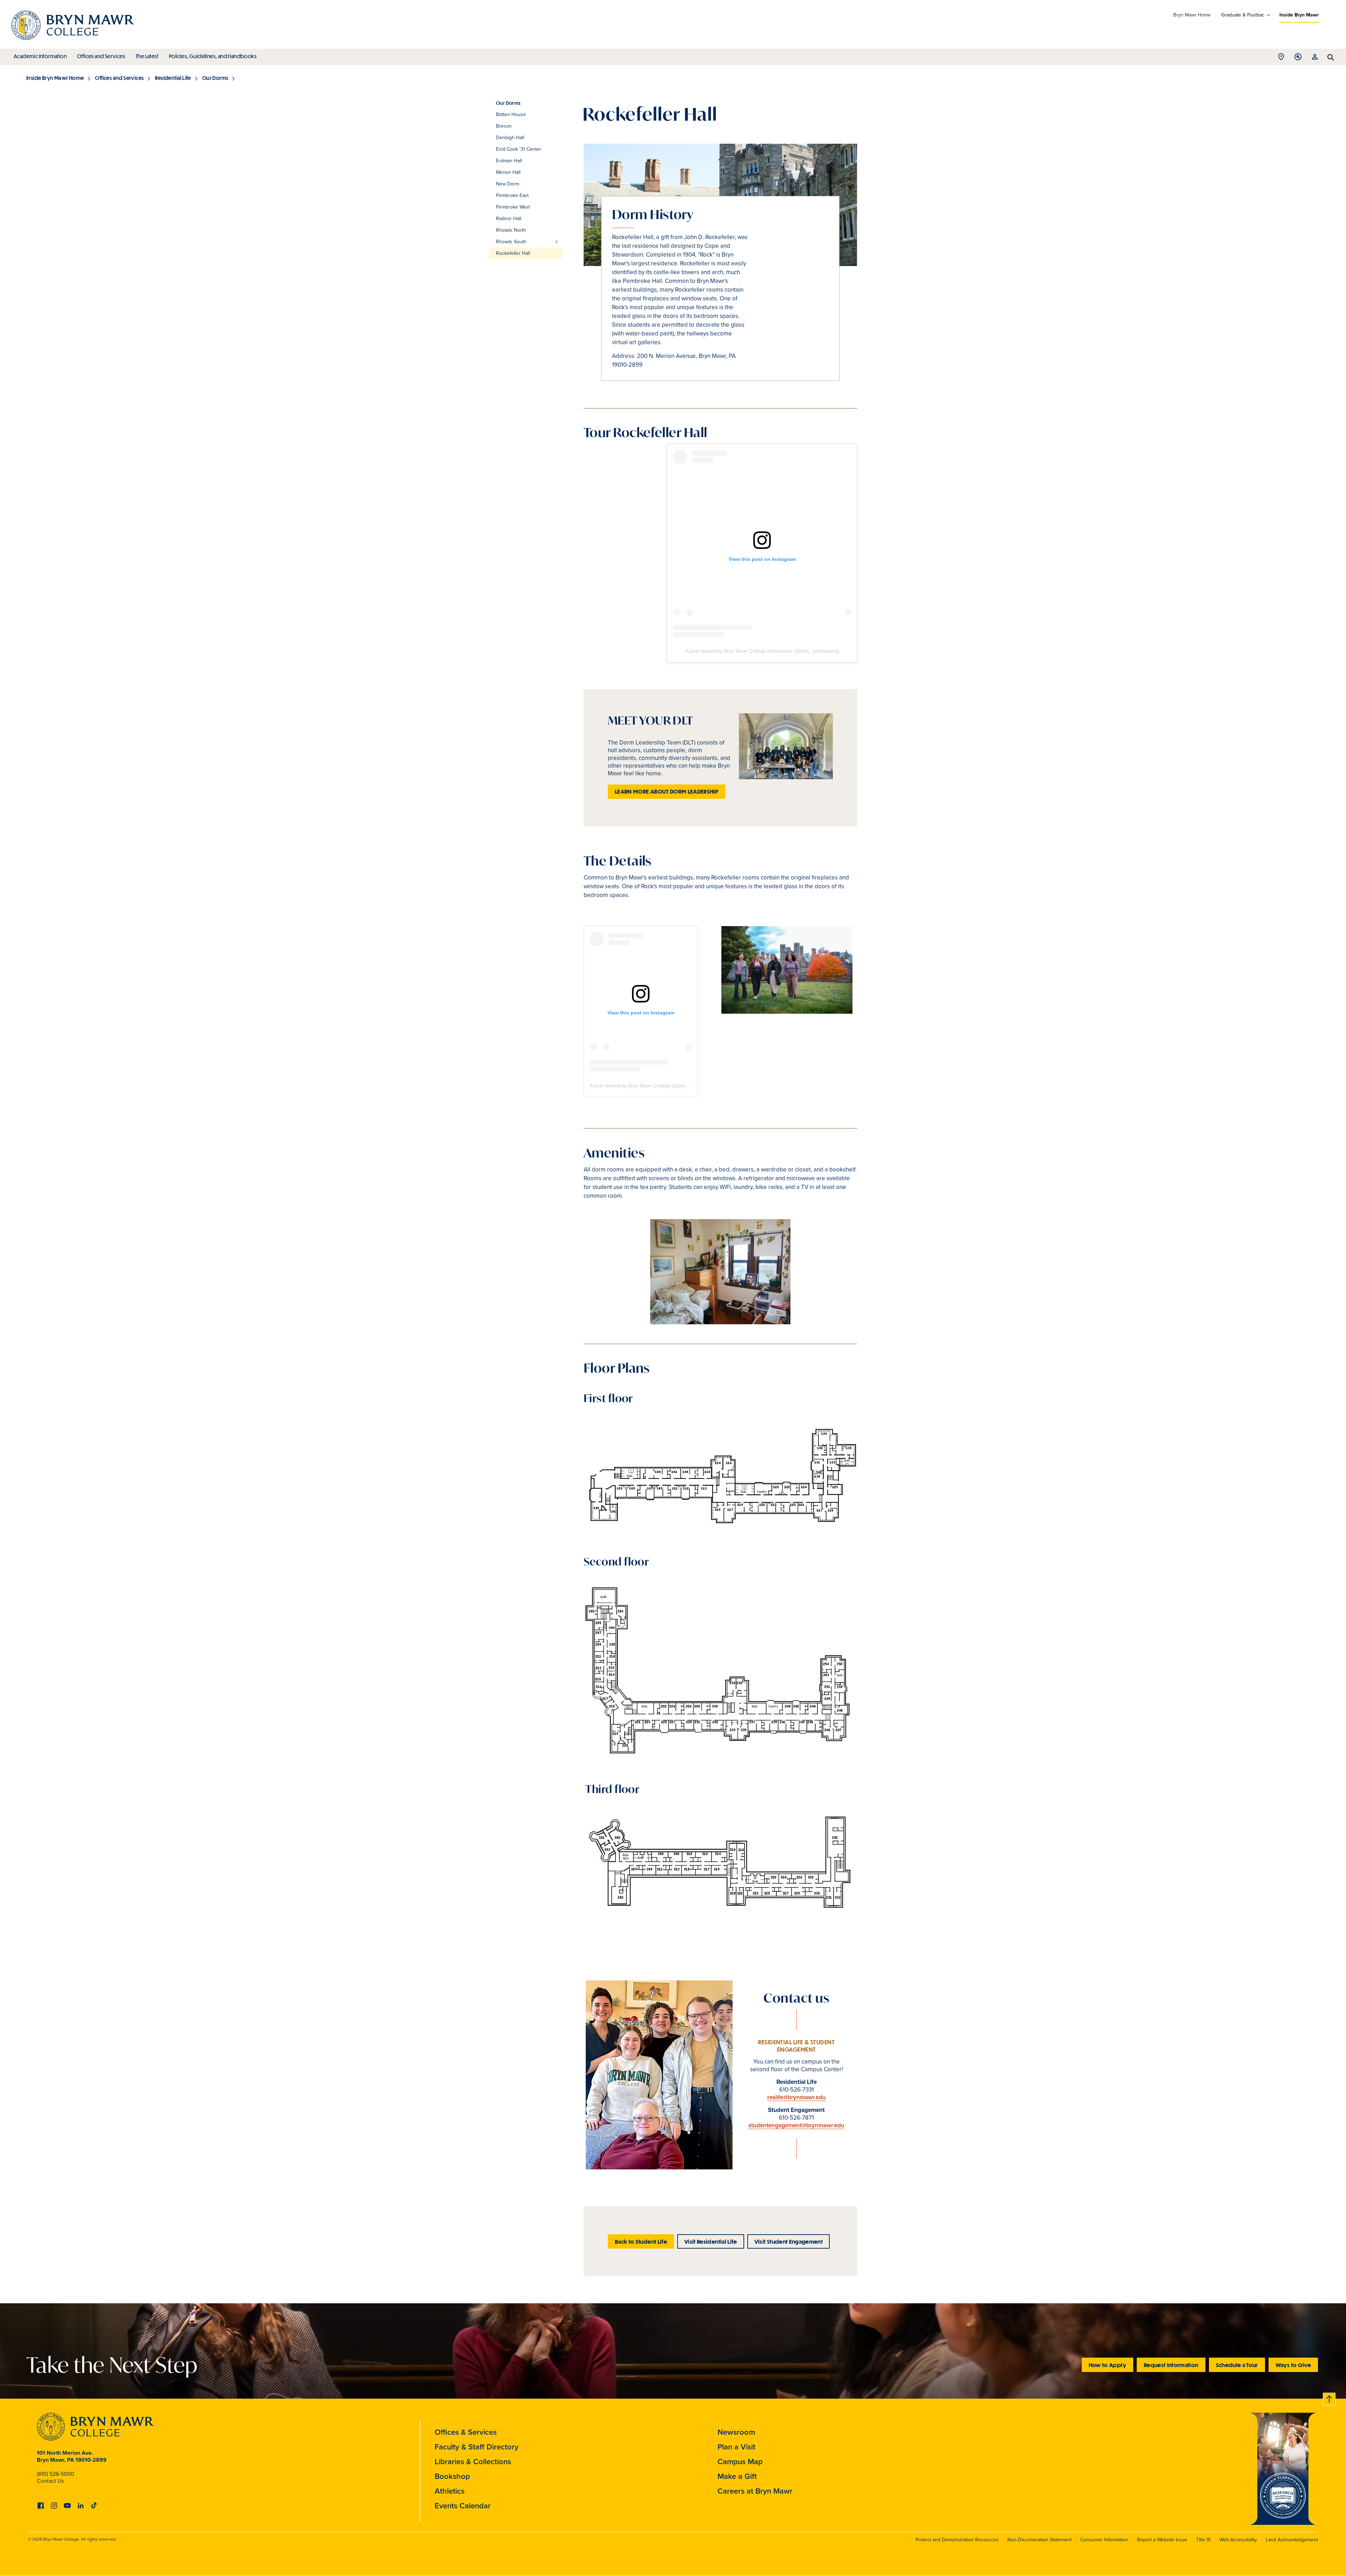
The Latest (147, 56)
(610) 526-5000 (56, 2474)
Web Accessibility (1238, 2540)
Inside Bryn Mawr (1299, 15)
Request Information (1171, 2365)
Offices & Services (466, 2432)
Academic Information (40, 56)
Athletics (450, 2491)
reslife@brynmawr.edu (797, 2097)
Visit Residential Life (711, 2241)
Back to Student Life (641, 2241)
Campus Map (740, 2462)
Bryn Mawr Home (1192, 15)
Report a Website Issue (1162, 2540)
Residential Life (173, 78)
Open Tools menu (1298, 59)
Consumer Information (1104, 2540)
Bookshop (452, 2476)
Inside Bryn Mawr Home (55, 78)
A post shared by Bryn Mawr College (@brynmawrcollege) (654, 1086)
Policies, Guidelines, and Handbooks (213, 56)
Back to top (1330, 2398)
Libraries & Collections (473, 2462)
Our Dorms (215, 78)
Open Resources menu (1315, 59)
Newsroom (736, 2432)
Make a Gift (737, 2476)
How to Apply (1107, 2365)
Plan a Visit (736, 2447)
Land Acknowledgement (1292, 2540)
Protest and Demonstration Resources (957, 2540)
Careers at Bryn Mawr (755, 2491)
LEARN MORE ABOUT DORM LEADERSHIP (667, 791)
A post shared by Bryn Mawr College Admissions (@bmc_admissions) (762, 651)
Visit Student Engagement (788, 2241)
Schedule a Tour (1237, 2365)
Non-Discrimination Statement (1039, 2540)
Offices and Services (101, 56)
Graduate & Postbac (1243, 15)
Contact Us (50, 2481)
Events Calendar (463, 2506)
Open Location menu (1281, 59)
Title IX (1203, 2540)
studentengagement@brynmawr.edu (796, 2125)
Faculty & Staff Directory (477, 2447)
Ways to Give (1293, 2365)
